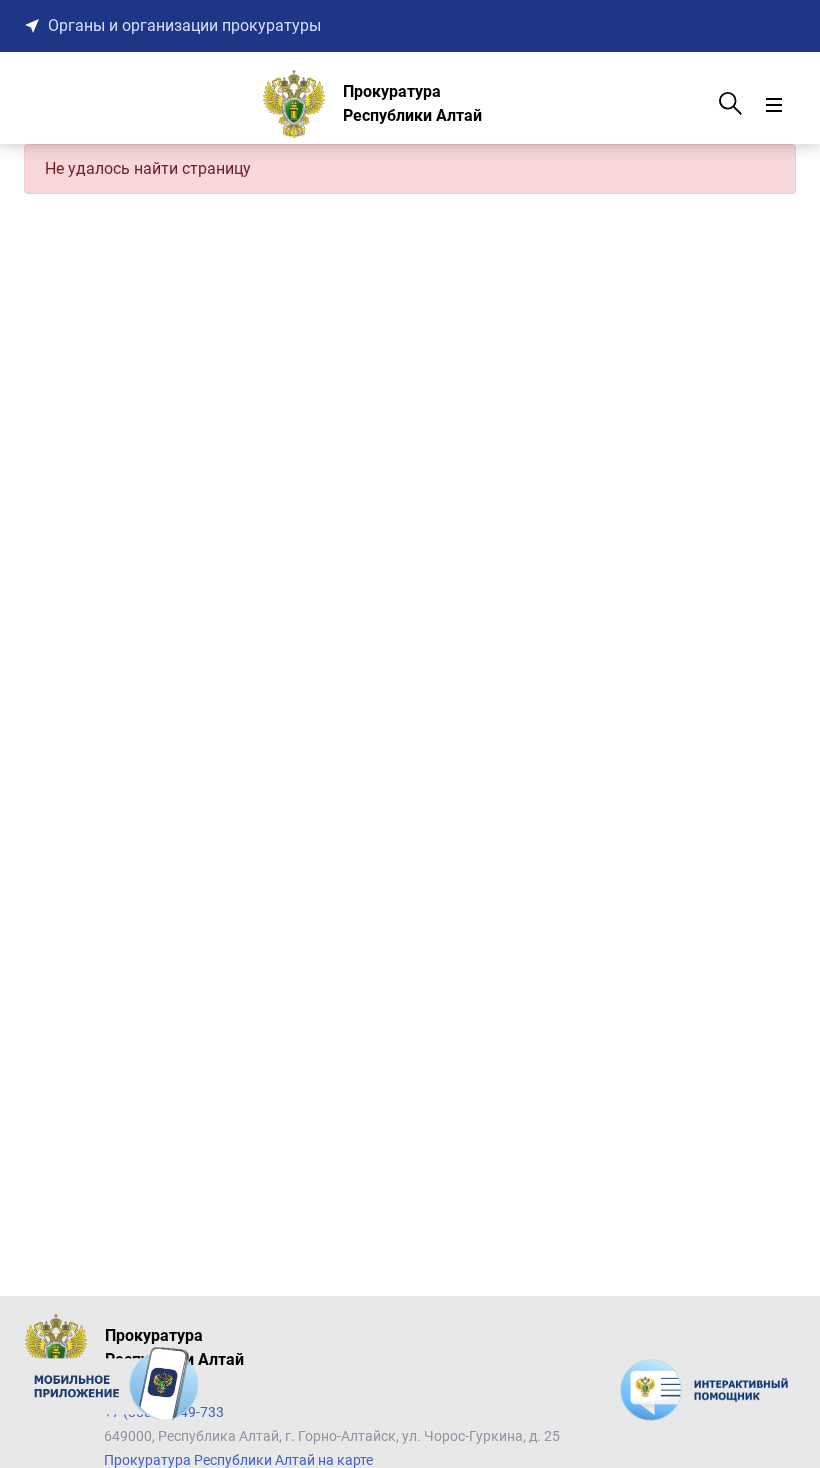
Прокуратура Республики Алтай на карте (238, 1460)
